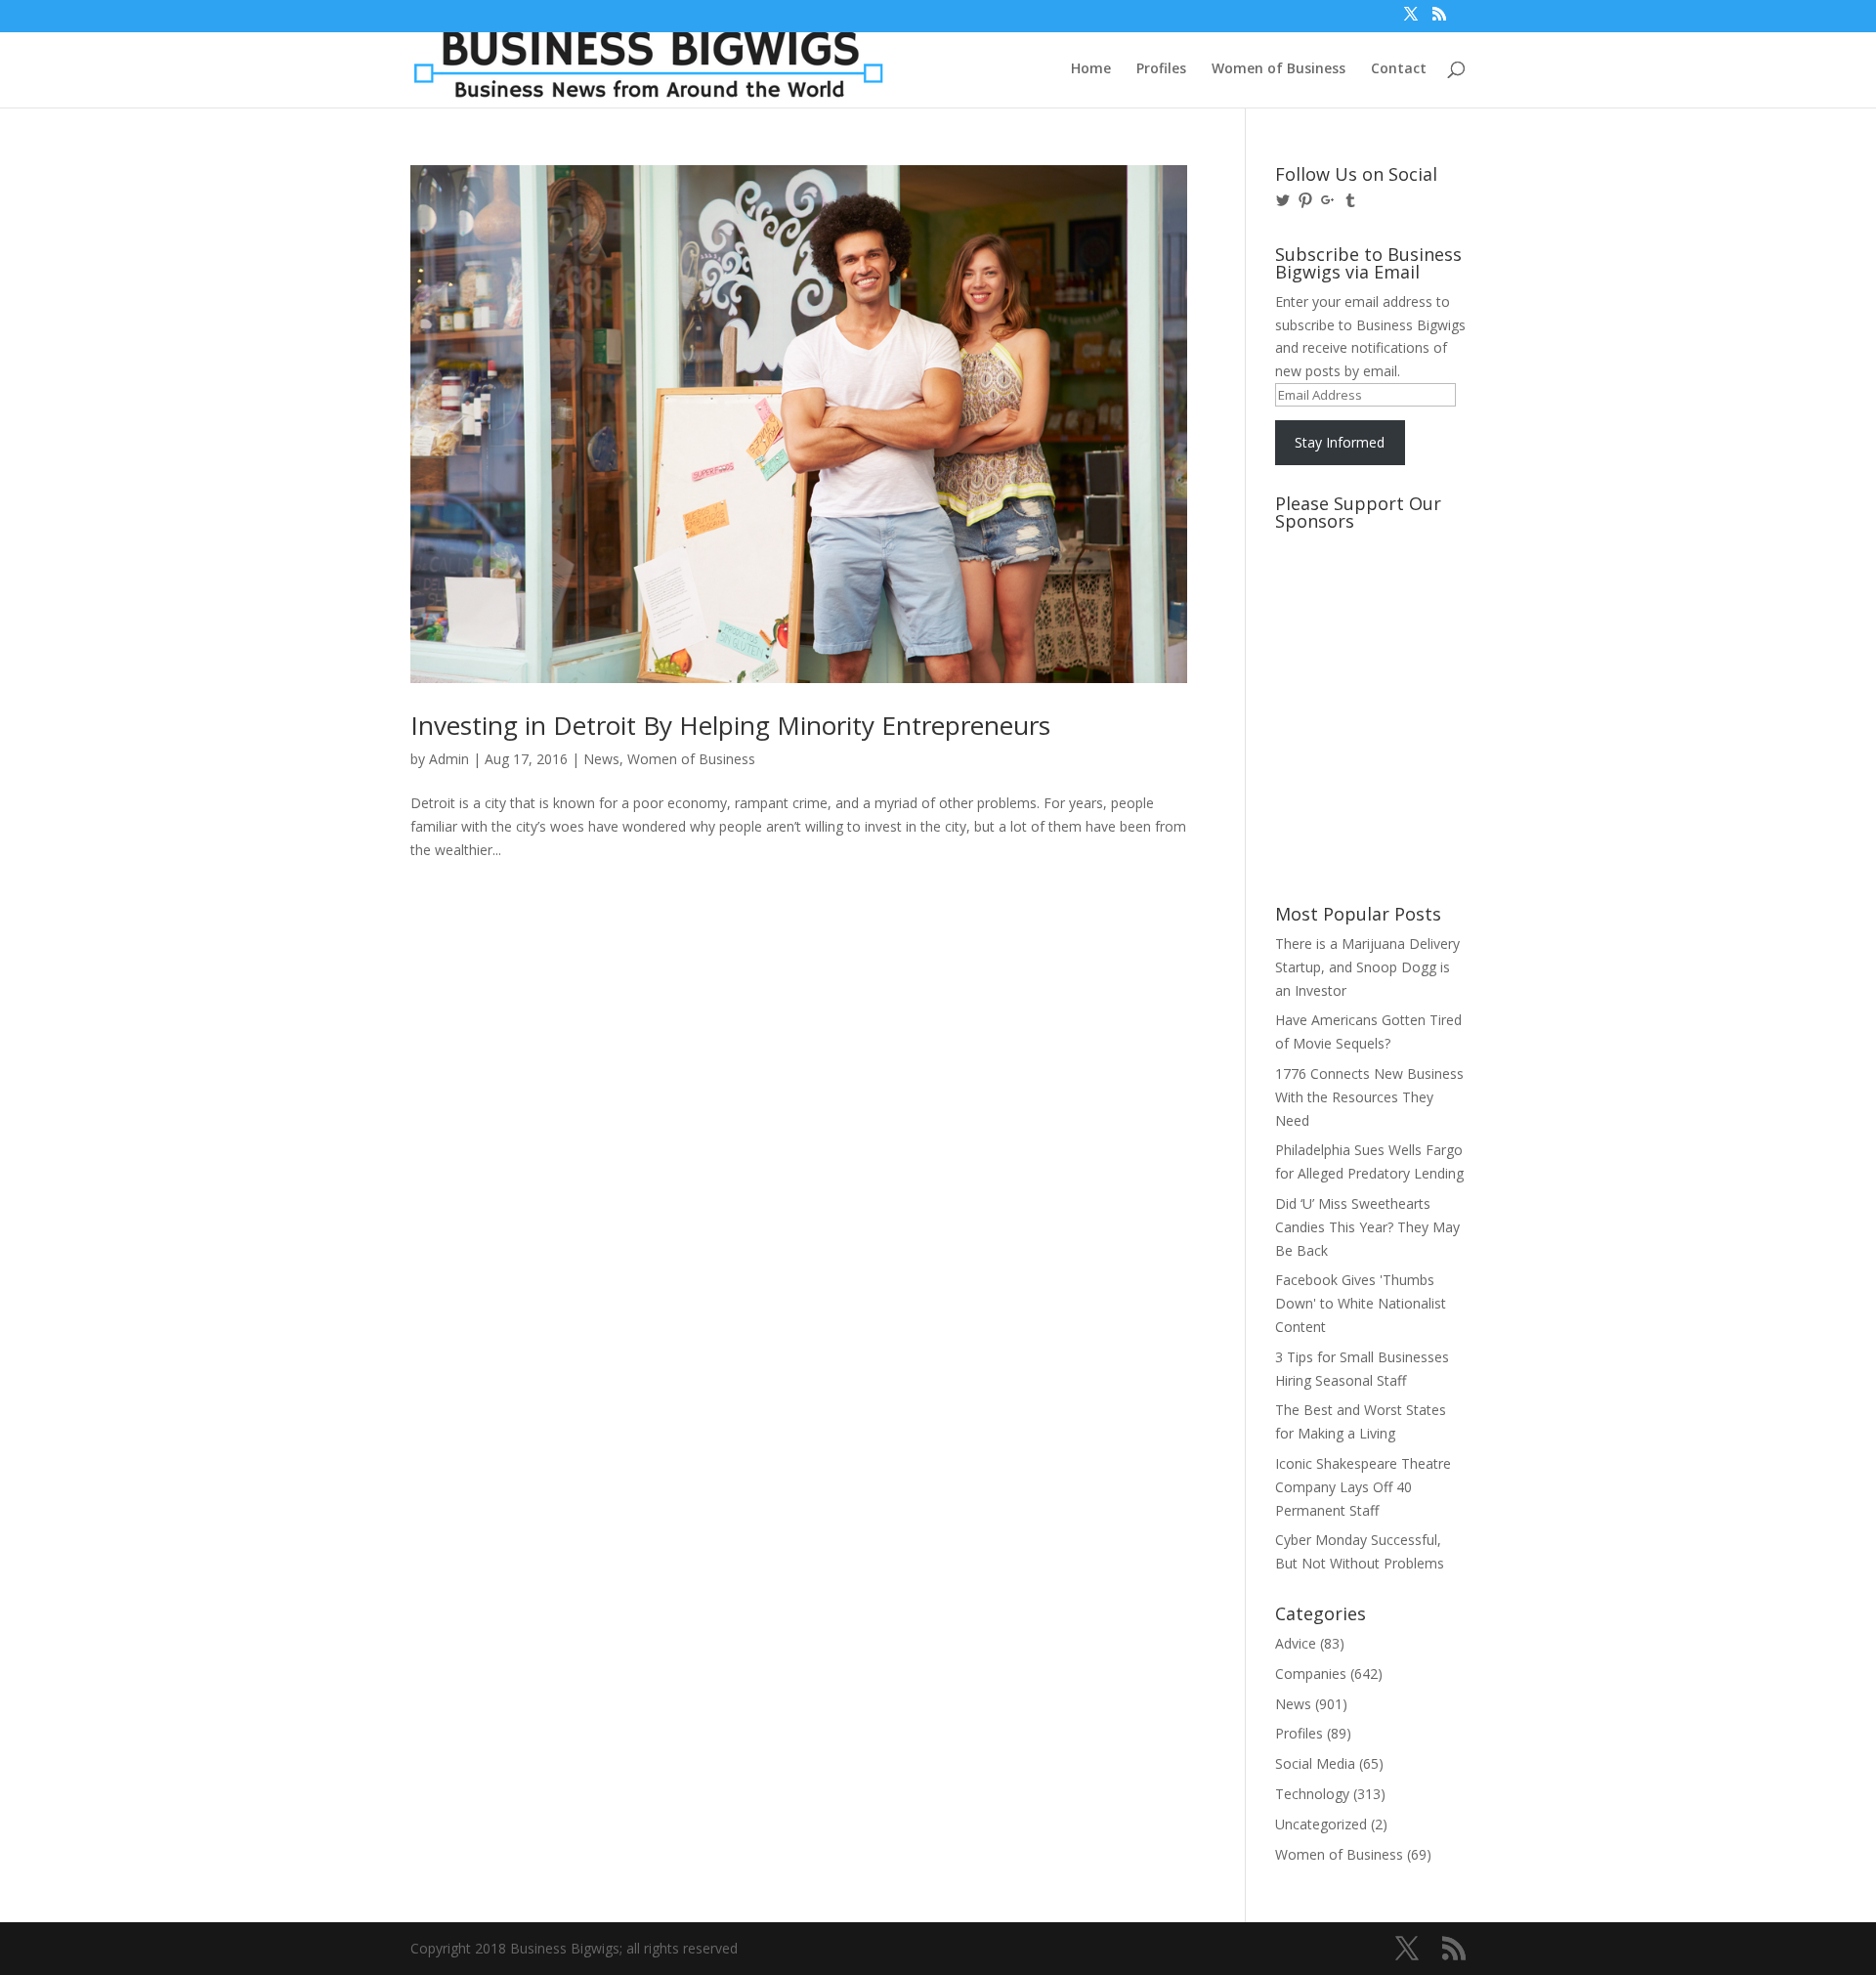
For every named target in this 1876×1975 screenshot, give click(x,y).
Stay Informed (1340, 442)
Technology (1312, 1794)
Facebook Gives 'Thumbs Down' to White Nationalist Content (1361, 1303)
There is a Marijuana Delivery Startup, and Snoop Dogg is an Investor (1367, 967)
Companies (1311, 1674)
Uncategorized (1321, 1824)
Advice (1296, 1643)
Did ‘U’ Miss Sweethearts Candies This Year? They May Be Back (1367, 1227)
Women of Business (1279, 69)
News (601, 759)
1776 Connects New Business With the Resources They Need (1369, 1097)
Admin (449, 759)
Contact (1399, 69)
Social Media (1315, 1763)
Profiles (1161, 69)
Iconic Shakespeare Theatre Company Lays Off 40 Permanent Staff (1363, 1487)
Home (1091, 69)
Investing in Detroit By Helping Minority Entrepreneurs (730, 725)
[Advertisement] (1363, 613)
